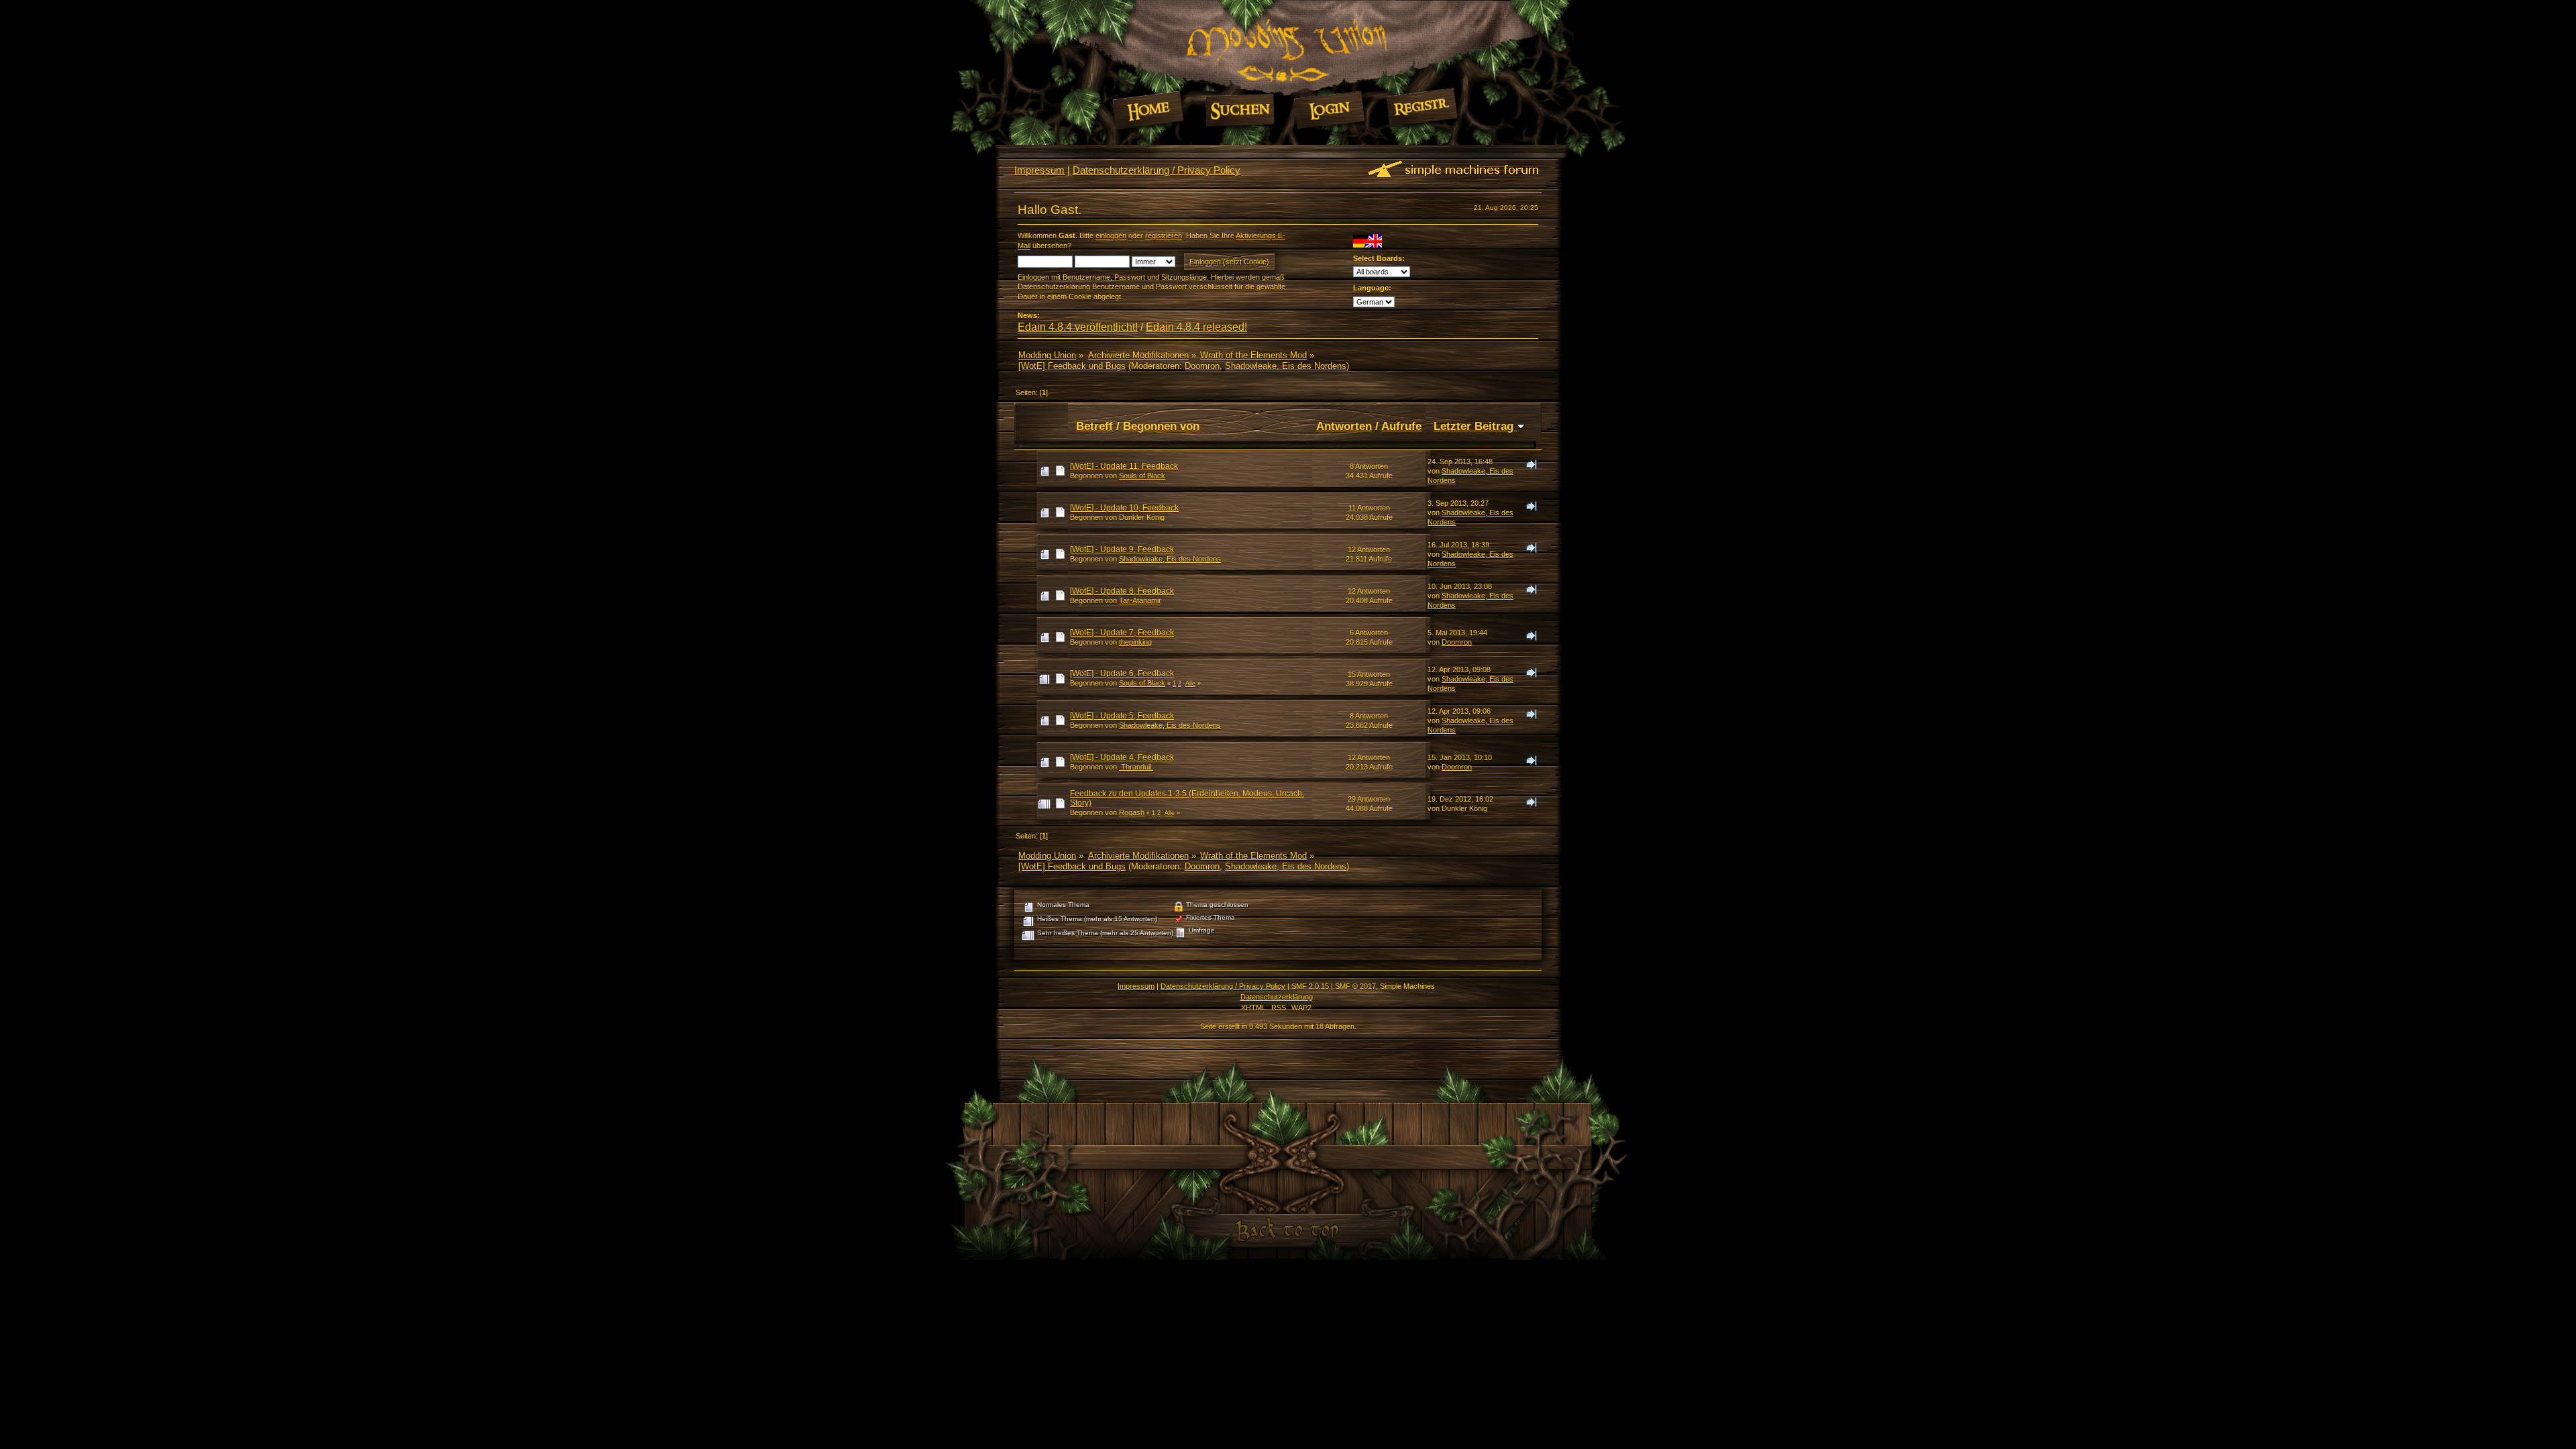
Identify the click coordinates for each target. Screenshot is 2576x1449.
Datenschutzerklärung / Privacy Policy (1157, 170)
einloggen (1111, 235)
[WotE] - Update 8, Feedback (1122, 591)
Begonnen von (1161, 426)
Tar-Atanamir (1140, 600)
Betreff (1094, 426)
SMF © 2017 (1355, 986)
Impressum (1039, 170)
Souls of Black (1142, 476)
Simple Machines (1407, 986)
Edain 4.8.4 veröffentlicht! (1078, 327)
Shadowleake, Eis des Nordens (1286, 366)
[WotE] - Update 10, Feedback (1124, 508)
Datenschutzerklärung (1277, 997)
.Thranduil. (1136, 767)
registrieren (1164, 235)
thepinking (1135, 642)
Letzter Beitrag (1475, 426)
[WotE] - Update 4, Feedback (1122, 757)
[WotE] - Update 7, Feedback (1122, 633)
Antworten (1344, 426)
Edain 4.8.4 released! (1196, 327)
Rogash (1132, 812)
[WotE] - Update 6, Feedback (1122, 674)
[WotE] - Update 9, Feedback (1122, 549)
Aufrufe (1401, 426)
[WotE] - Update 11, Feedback (1124, 466)
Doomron (1202, 366)
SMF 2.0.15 (1310, 986)
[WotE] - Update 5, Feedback (1122, 716)
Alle (1190, 684)
